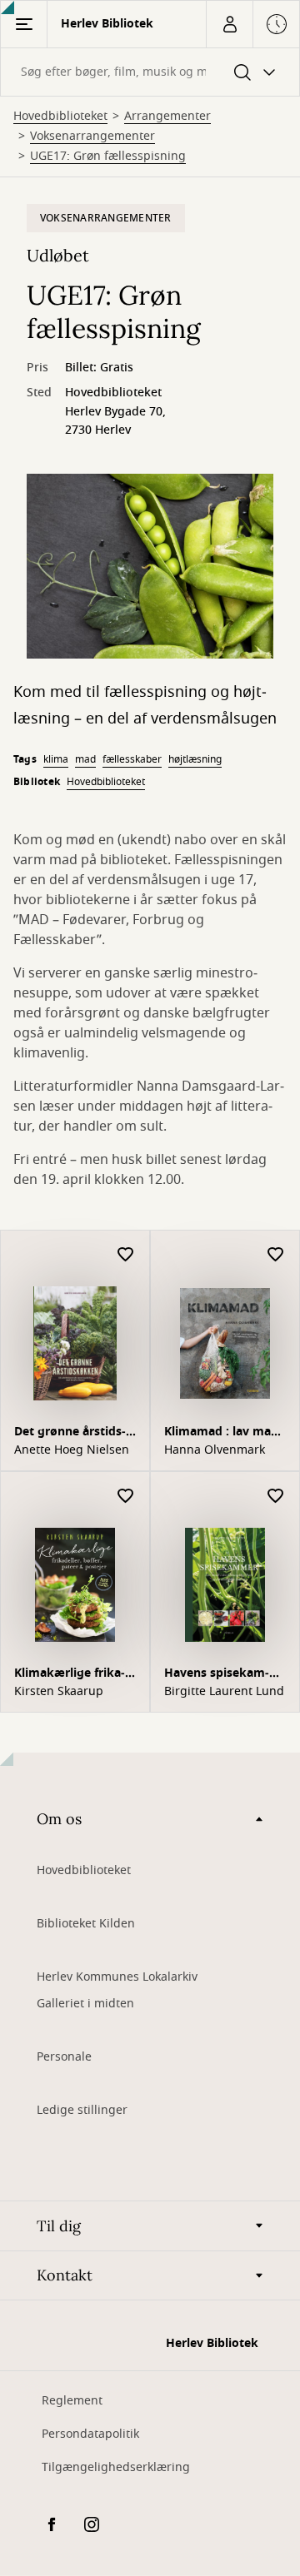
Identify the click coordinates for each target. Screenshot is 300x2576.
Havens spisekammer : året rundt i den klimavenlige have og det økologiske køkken (224, 1675)
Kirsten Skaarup (59, 1692)
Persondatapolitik (90, 2434)
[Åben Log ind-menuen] (229, 24)
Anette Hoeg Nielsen (72, 1450)
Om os (59, 1819)
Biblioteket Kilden (86, 1924)
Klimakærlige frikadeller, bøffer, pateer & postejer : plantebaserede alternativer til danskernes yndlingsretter (72, 1675)
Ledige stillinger (82, 2110)
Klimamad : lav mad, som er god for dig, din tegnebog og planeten (223, 1433)
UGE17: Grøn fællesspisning (108, 157)
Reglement (72, 2401)
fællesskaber (132, 759)
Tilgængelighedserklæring (116, 2467)
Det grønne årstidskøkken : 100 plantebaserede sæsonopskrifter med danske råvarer (73, 1433)
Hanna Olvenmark (215, 1450)
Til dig (59, 2226)
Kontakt (65, 2275)
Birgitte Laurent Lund (224, 1692)
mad (85, 759)
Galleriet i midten (85, 2004)
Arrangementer (167, 117)
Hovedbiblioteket (60, 117)
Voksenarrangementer (92, 137)
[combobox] (150, 72)
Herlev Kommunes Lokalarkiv (117, 1977)
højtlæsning (195, 759)
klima (56, 759)
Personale (64, 2057)
